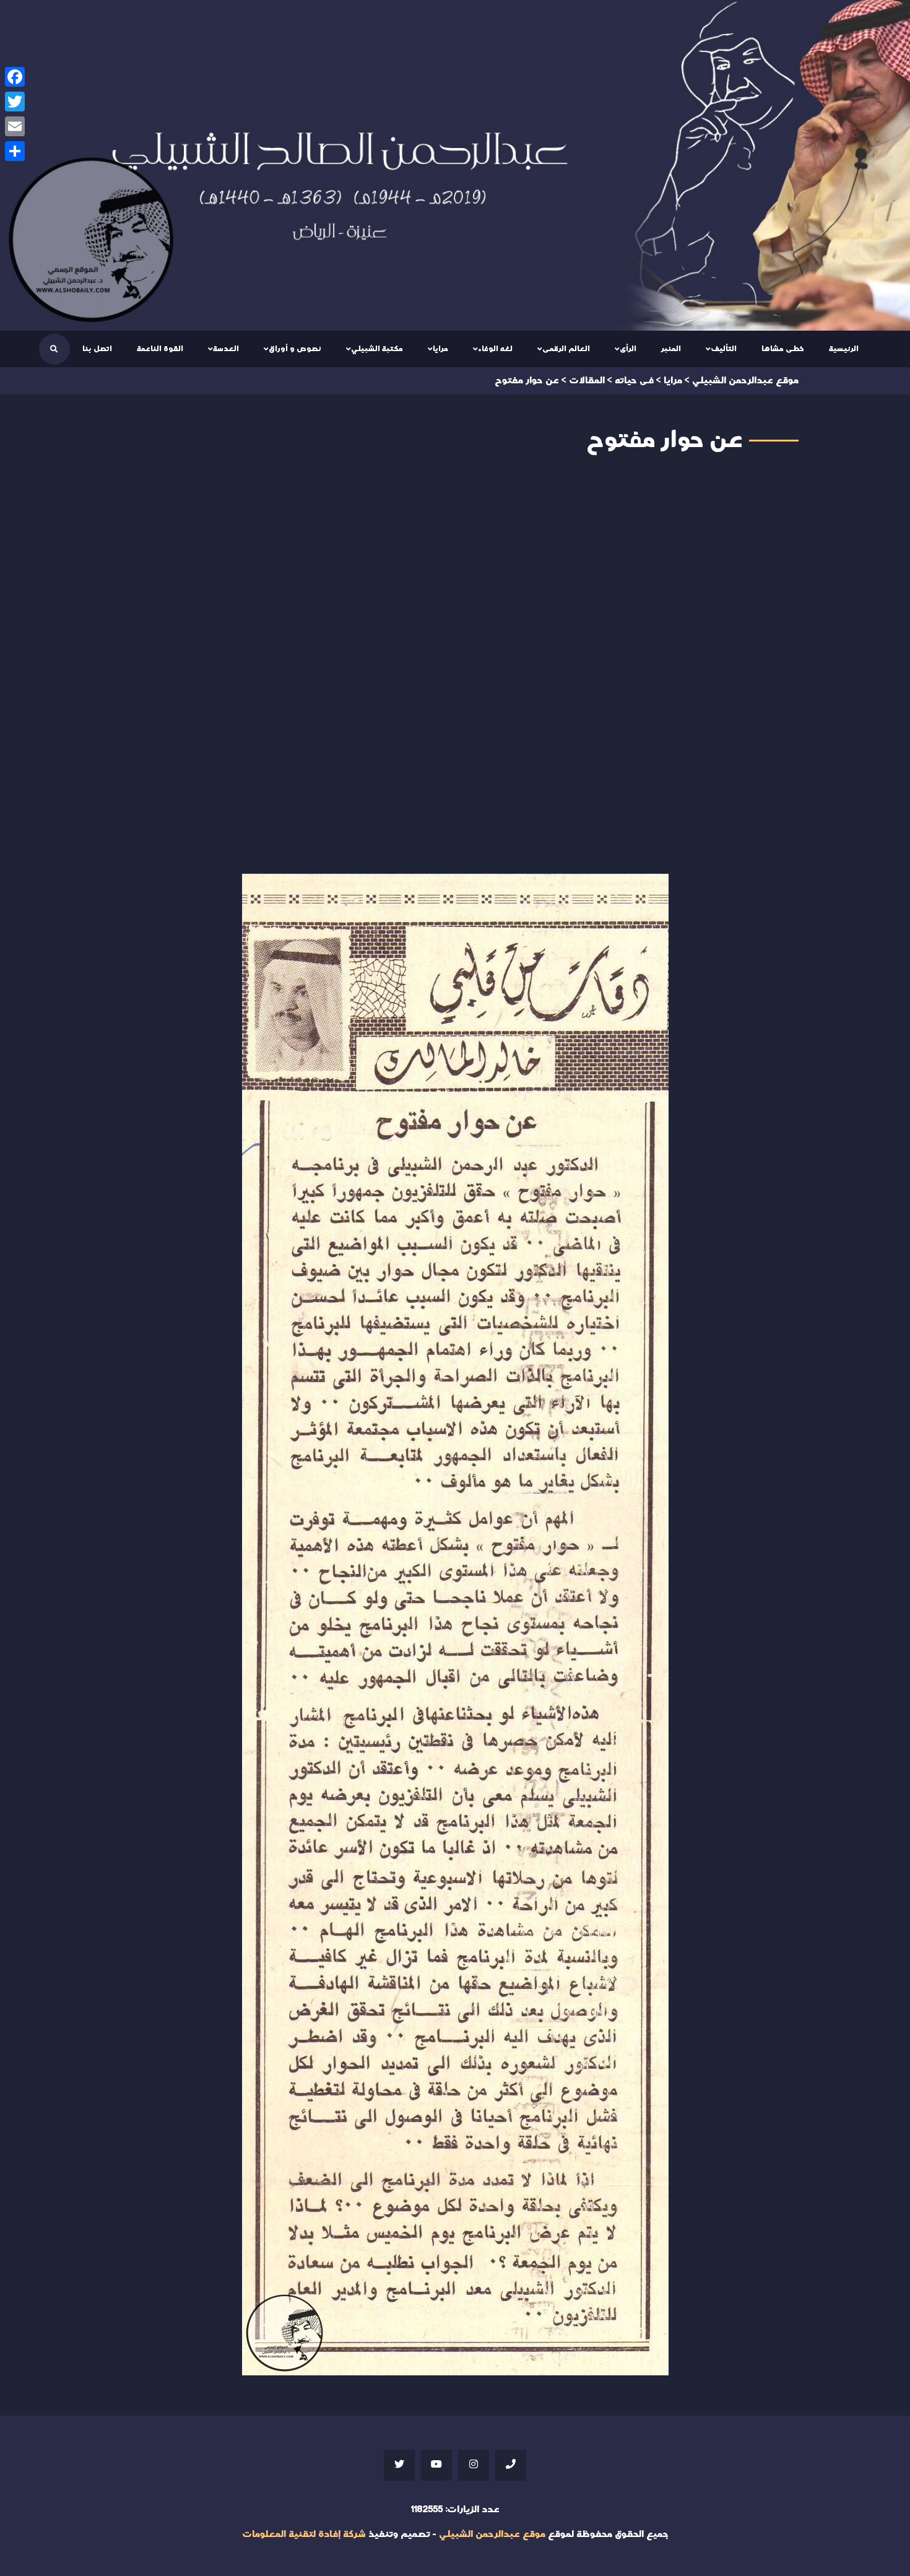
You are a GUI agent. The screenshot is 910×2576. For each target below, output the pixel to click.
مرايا (440, 349)
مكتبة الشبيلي (377, 349)
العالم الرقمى (566, 349)
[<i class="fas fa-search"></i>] (54, 349)
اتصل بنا (97, 349)
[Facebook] (15, 77)
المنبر (671, 349)
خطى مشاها (783, 349)
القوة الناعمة (160, 349)
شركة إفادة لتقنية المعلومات (304, 2534)
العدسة (226, 349)
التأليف (724, 349)
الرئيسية (844, 349)
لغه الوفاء (495, 349)
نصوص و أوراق (295, 349)
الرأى (628, 349)
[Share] (15, 151)
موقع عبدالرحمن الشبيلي (492, 2534)
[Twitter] (15, 102)
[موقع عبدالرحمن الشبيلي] (455, 165)
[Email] (15, 126)
